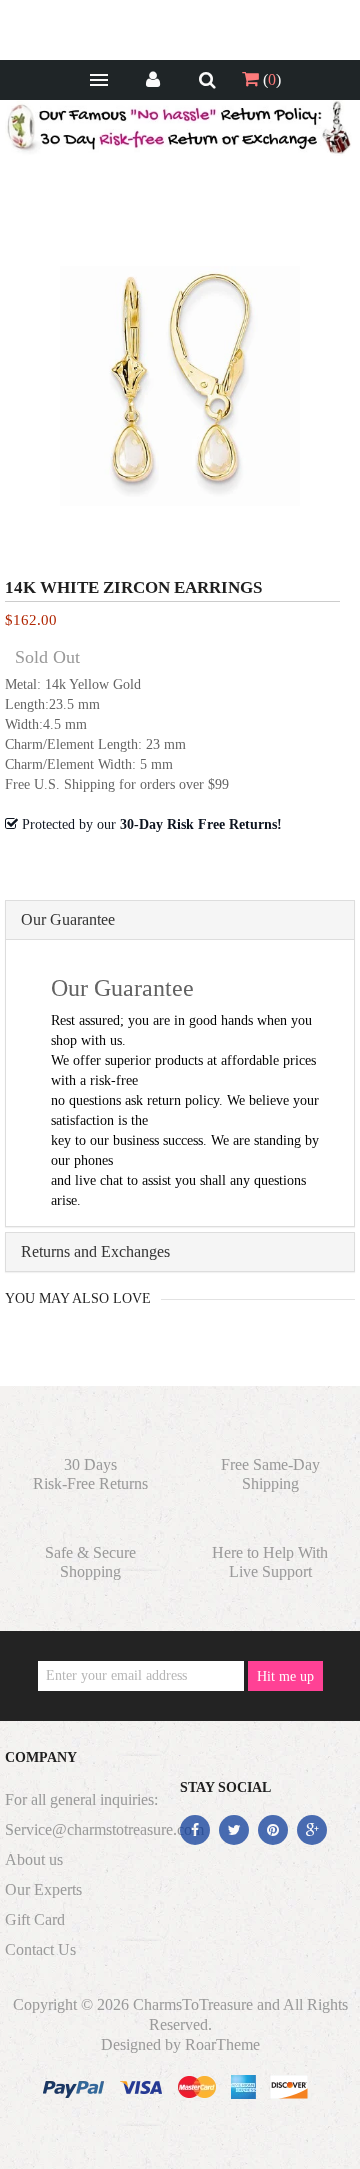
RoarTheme (222, 2044)
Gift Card (35, 1919)
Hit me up (285, 1676)
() (270, 79)
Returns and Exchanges (95, 1251)
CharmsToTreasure (193, 2004)
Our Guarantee (68, 919)
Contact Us (40, 1949)
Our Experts (43, 1889)
